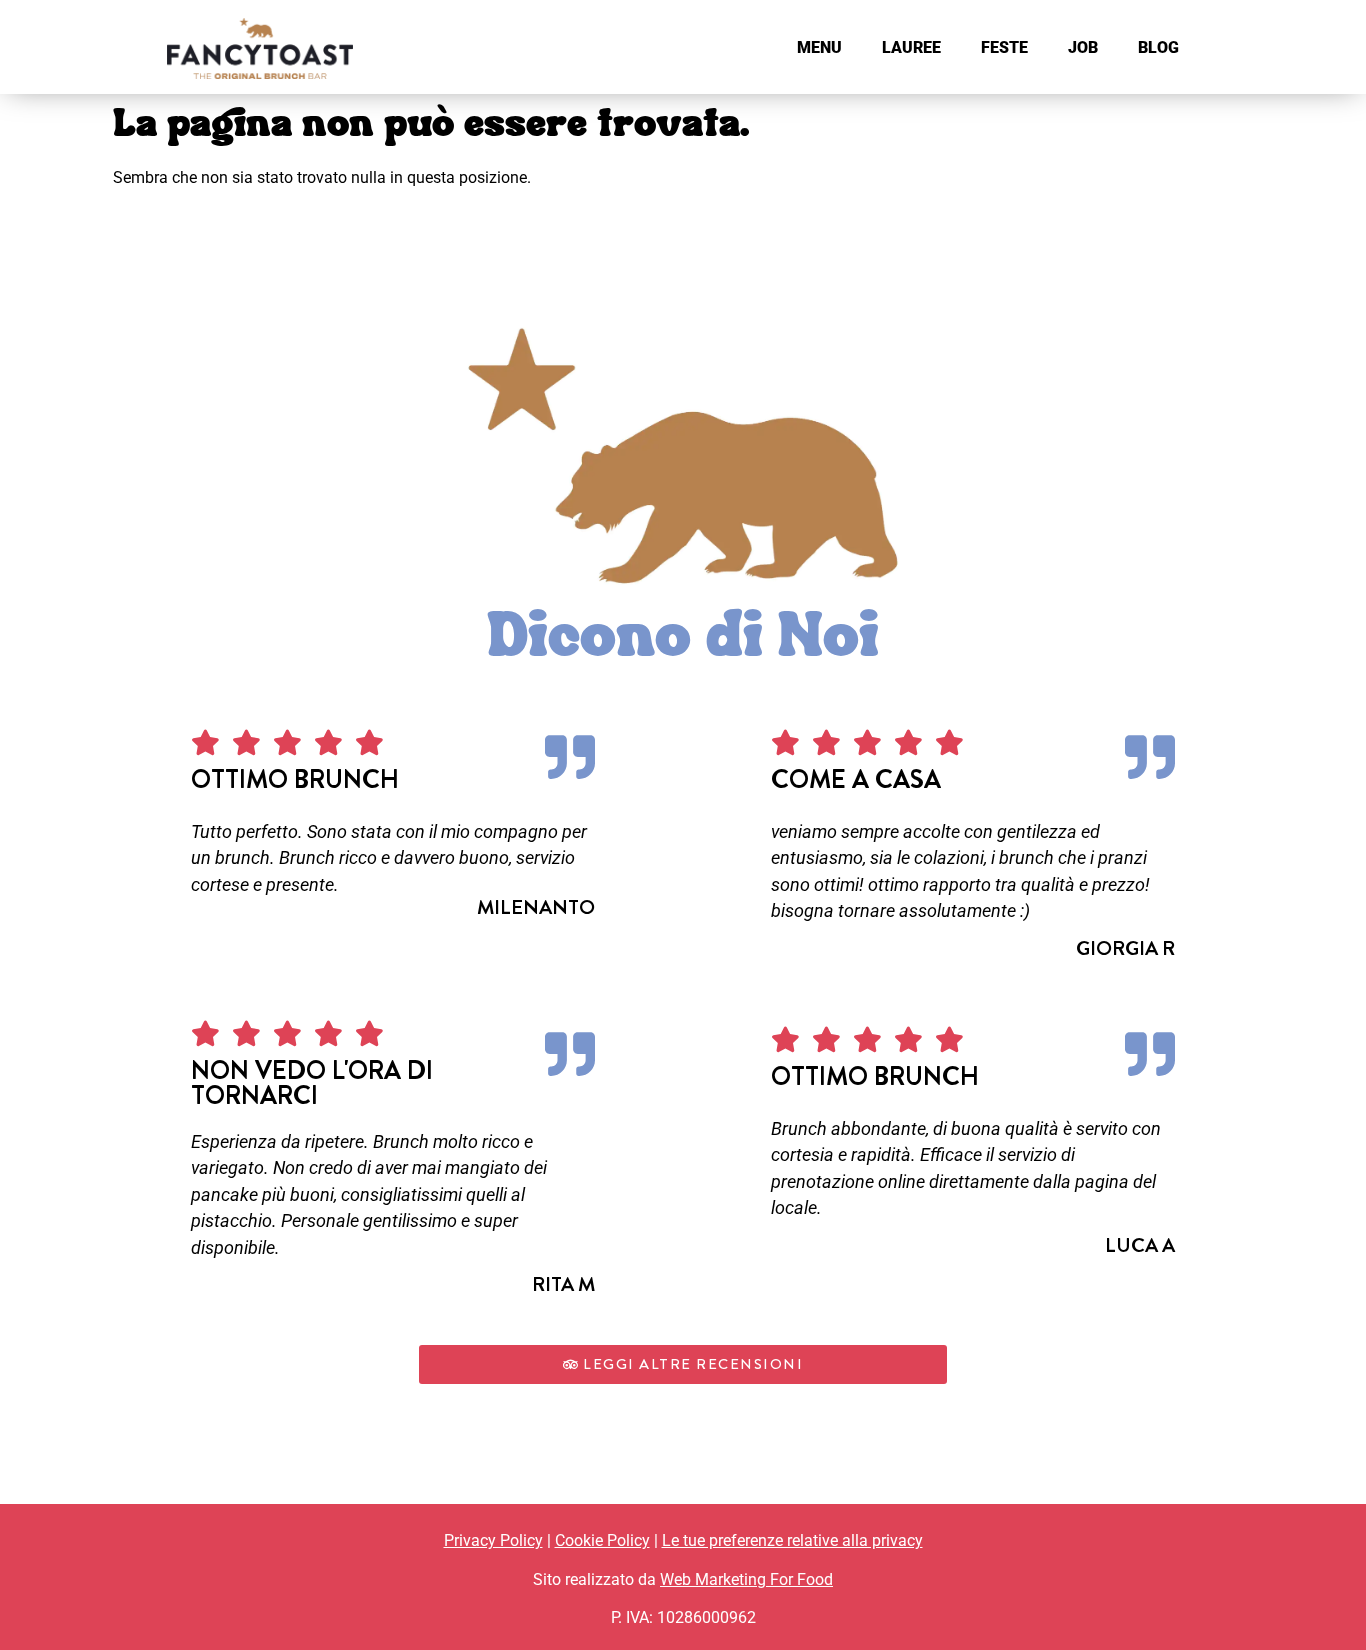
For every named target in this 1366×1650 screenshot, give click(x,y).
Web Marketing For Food (746, 1579)
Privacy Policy (493, 1540)
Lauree (911, 47)
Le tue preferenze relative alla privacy (792, 1540)
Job (1083, 47)
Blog (1158, 47)
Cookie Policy (602, 1540)
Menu (819, 47)
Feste (1004, 47)
